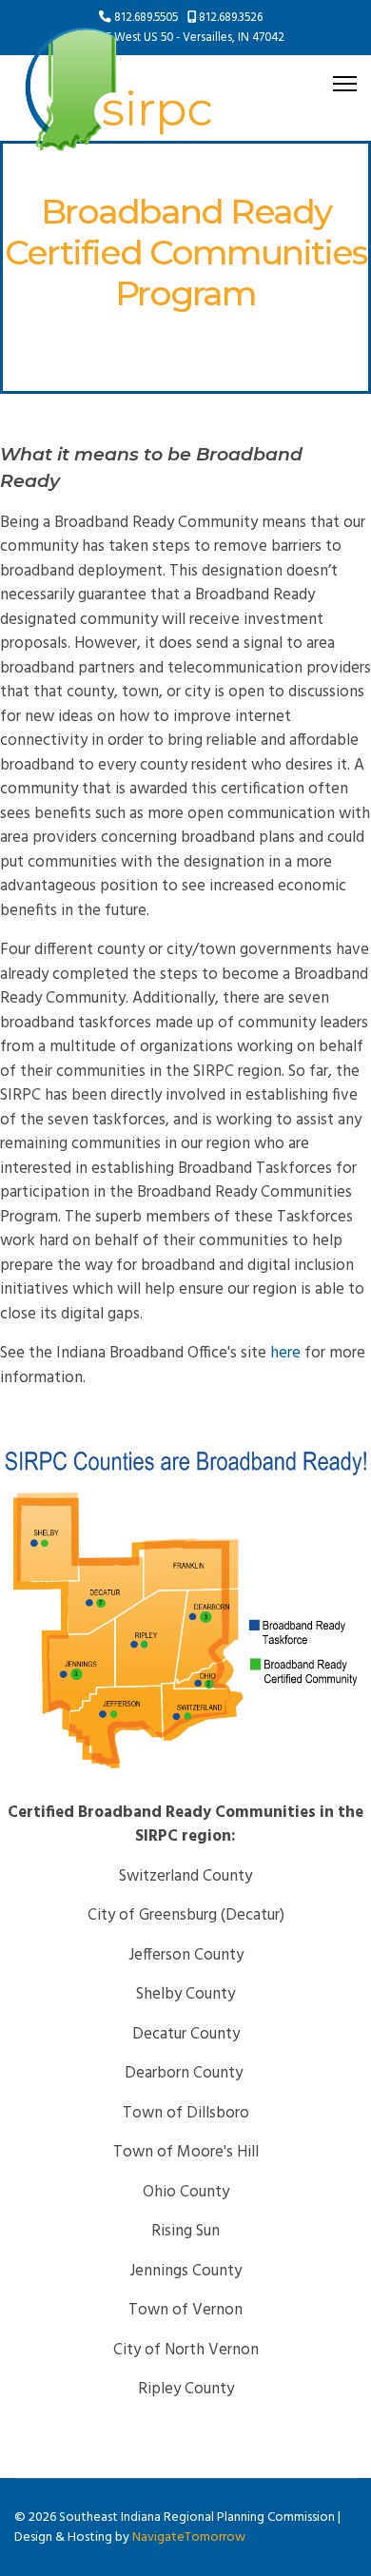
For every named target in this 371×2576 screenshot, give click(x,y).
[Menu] (345, 84)
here (285, 1353)
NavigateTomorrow (189, 2537)
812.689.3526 (231, 18)
